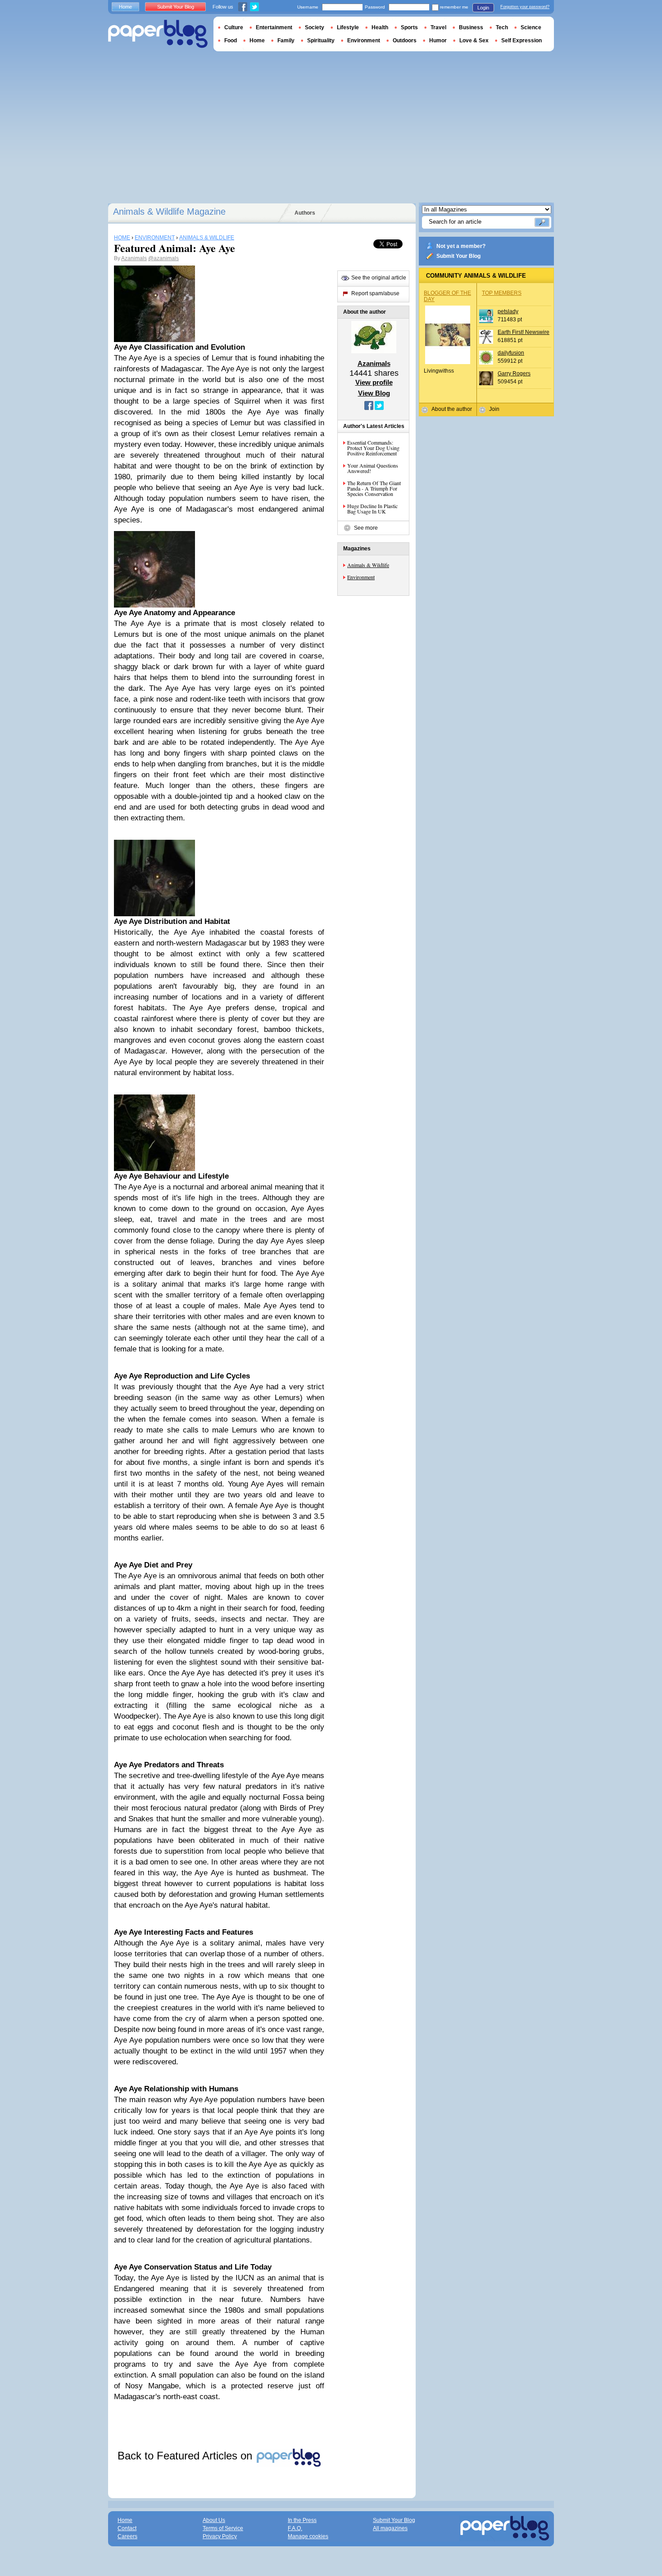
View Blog (374, 393)
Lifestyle (348, 27)
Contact (127, 2528)
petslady (508, 311)
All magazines (390, 2528)
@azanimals (163, 258)
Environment (361, 577)
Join (494, 409)
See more (366, 528)
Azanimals (134, 258)
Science (531, 27)
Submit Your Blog (458, 256)
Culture (234, 27)
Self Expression (521, 41)
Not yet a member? (461, 246)
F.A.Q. (295, 2528)
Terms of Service (223, 2528)
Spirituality (321, 41)
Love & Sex (474, 41)
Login (483, 8)
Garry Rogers (514, 374)
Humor (438, 41)
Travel (438, 27)
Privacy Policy (220, 2536)
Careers (127, 2536)
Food (231, 41)
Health (380, 27)
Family (286, 41)
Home (125, 7)
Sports (409, 27)
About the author (452, 409)
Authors (305, 213)
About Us (214, 2520)
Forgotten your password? (525, 7)
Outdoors (405, 41)
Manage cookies (308, 2536)
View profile (374, 382)
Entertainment (274, 27)
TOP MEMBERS (502, 293)
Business (471, 27)
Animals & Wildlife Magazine (169, 212)
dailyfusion (511, 353)
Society (315, 27)
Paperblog (158, 34)
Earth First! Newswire (524, 332)
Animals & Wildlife (368, 565)
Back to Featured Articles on (186, 2456)
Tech (502, 27)
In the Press (302, 2520)
